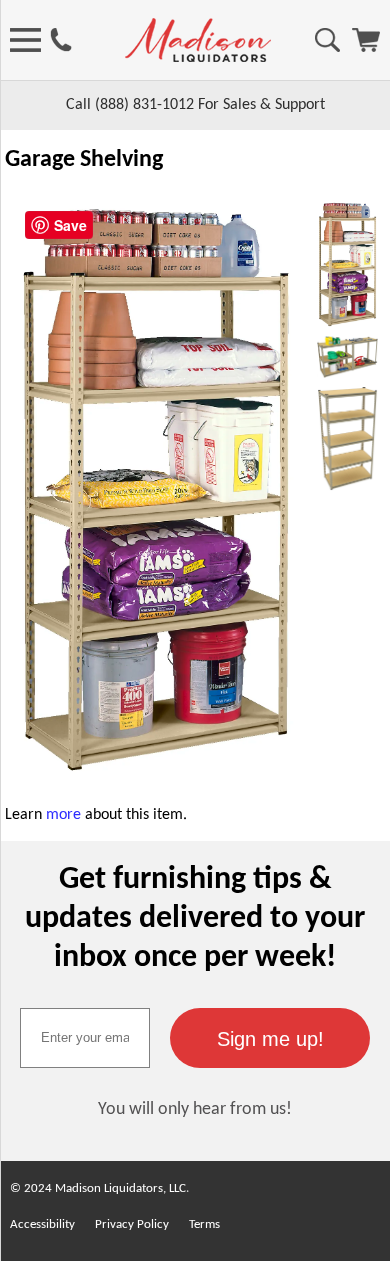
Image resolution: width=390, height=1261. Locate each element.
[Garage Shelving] (156, 775)
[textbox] (85, 1038)
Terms (204, 1224)
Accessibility (42, 1224)
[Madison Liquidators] (198, 58)
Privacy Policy (132, 1224)
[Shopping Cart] (366, 48)
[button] (270, 1038)
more (63, 815)
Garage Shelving (84, 160)
